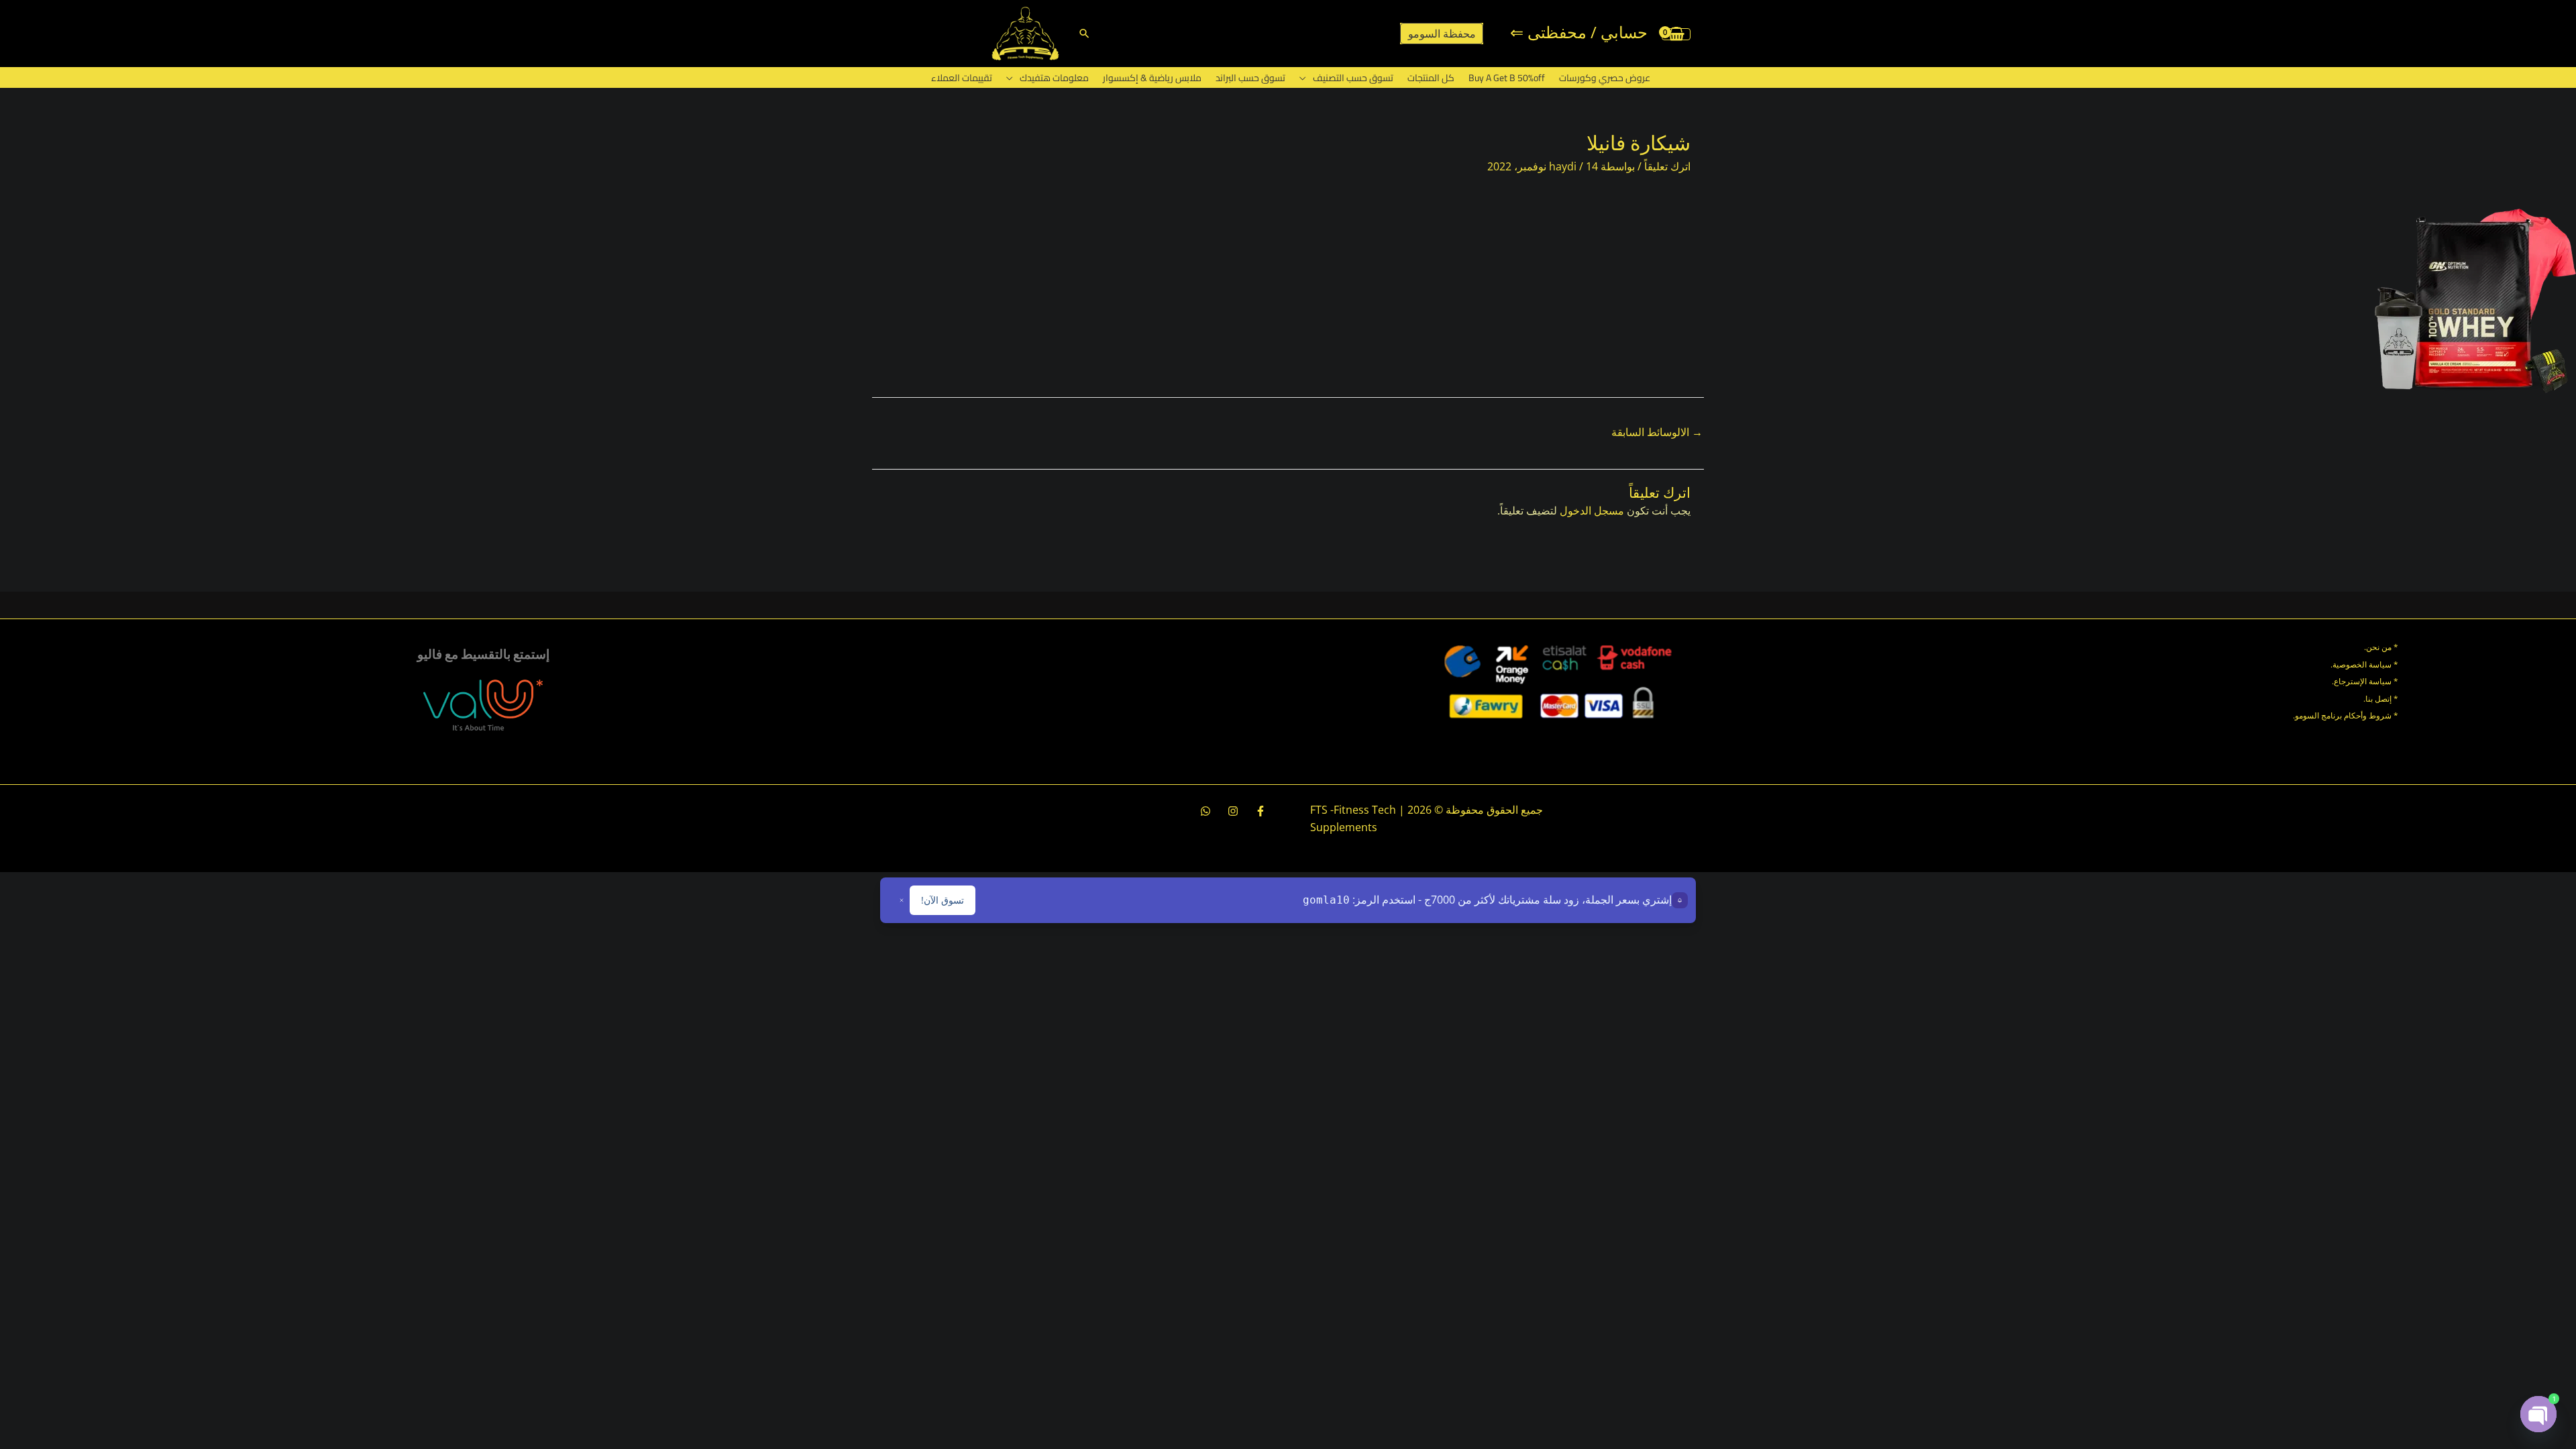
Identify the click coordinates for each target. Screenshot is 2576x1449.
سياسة (2379, 681)
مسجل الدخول (1592, 511)
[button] (1084, 33)
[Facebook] (1260, 811)
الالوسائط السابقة (1657, 432)
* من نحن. (2381, 647)
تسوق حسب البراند (1250, 78)
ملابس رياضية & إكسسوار (1152, 78)
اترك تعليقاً (1667, 166)
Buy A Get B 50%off (1507, 78)
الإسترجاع (2350, 681)
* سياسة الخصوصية (2365, 664)
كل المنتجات (1431, 78)
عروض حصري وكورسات (1605, 78)
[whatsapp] (1205, 811)
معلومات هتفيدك (1054, 78)
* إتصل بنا (2382, 699)
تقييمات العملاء (962, 78)
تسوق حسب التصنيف (1353, 78)
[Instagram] (1233, 811)
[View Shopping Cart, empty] (1676, 34)
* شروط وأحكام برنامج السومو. (2346, 715)
